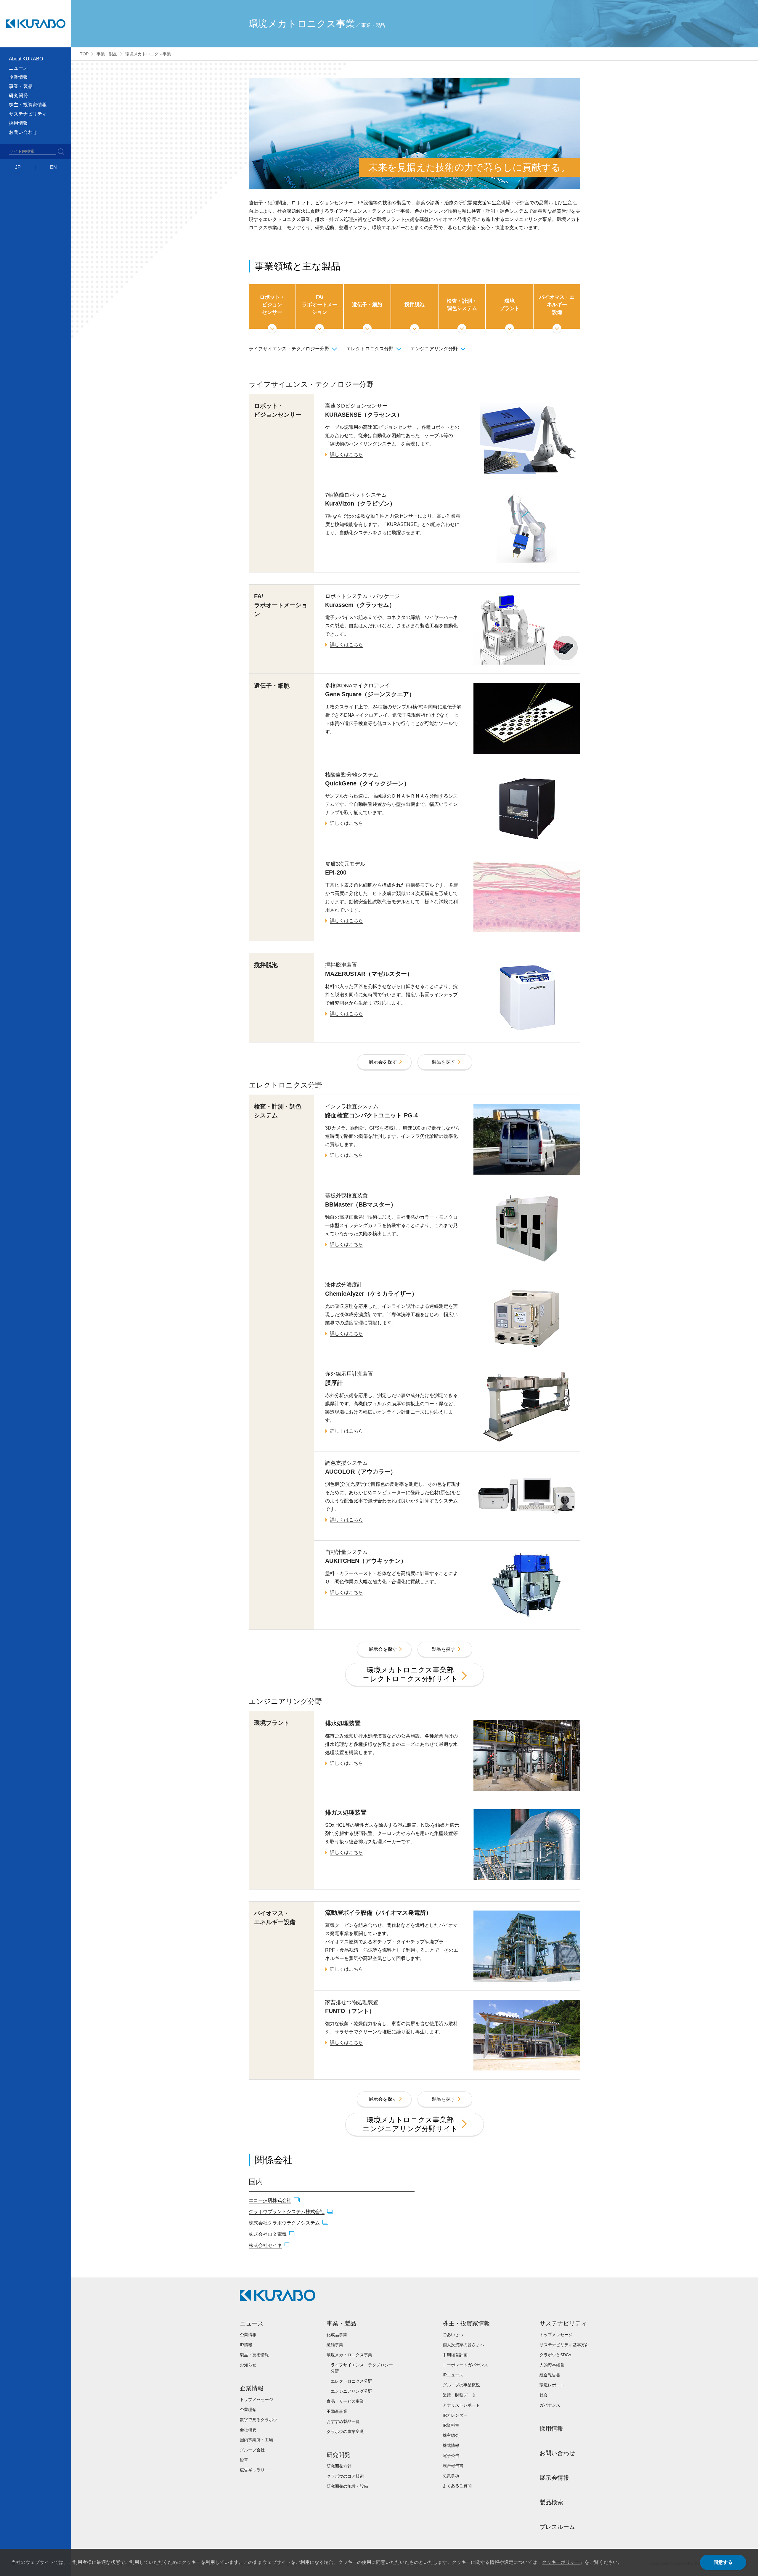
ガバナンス (550, 2405)
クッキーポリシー (561, 2562)
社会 (544, 2395)
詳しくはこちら (346, 454)
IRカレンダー (455, 2415)
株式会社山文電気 (268, 2234)
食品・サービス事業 (345, 2401)
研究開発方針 (339, 2466)
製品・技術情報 (254, 2355)
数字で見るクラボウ (258, 2420)
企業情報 (248, 2335)
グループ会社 (252, 2450)
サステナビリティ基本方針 (564, 2345)
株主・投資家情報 (466, 2323)
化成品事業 (337, 2335)
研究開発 (338, 2455)
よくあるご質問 (457, 2486)
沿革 (244, 2460)
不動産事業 (337, 2411)
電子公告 (451, 2455)
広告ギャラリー (254, 2470)
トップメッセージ (256, 2399)
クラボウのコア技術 (345, 2476)
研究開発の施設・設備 (347, 2486)
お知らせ (248, 2365)
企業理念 (248, 2410)
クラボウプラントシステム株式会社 (287, 2212)
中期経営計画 (455, 2355)
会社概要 (248, 2430)
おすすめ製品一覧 (343, 2421)
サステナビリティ (563, 2323)
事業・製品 (107, 54)
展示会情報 (554, 2478)
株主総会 (451, 2435)
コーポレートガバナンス (465, 2365)
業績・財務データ (459, 2395)
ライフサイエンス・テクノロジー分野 (289, 349)
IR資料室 (451, 2425)
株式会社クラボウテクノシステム (284, 2223)
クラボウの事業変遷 (345, 2431)
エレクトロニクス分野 (370, 349)
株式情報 (451, 2445)
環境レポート (552, 2385)
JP (18, 167)
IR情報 (246, 2345)
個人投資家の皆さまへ (463, 2345)
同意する (723, 2562)
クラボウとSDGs (555, 2355)
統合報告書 (453, 2466)
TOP (84, 54)
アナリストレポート (461, 2405)
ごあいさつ (453, 2335)
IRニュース (453, 2375)
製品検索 (551, 2502)
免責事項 (451, 2476)
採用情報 (18, 123)
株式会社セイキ (265, 2245)
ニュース (252, 2323)
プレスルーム (557, 2527)
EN (53, 167)
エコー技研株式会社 (270, 2200)
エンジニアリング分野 (434, 349)
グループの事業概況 (461, 2385)
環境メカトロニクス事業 (349, 2355)
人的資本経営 (552, 2365)
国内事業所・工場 (256, 2440)
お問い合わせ (23, 132)
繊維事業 (335, 2345)
